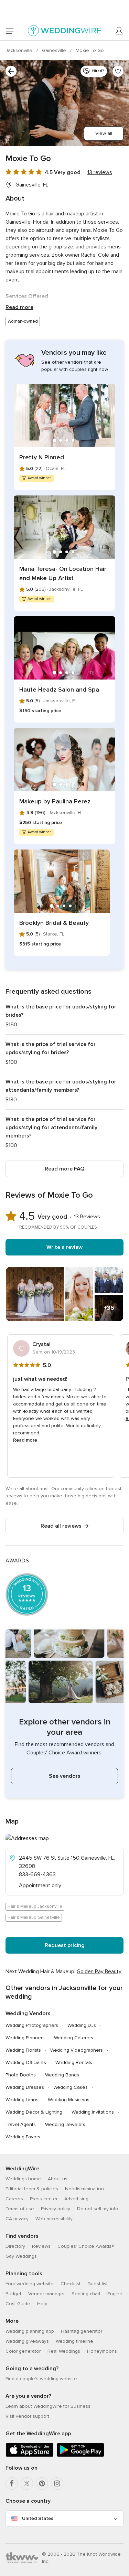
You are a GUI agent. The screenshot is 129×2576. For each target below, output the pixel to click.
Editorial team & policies (32, 2189)
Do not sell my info (98, 2209)
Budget (13, 2294)
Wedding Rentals (74, 2062)
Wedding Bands (62, 2075)
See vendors (65, 1776)
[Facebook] (12, 2483)
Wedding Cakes (71, 2087)
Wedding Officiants (26, 2062)
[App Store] (30, 2455)
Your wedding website (30, 2284)
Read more (19, 307)
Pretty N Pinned (42, 457)
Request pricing (65, 1945)
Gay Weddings (21, 2256)
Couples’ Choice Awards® (86, 2246)
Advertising (76, 2199)
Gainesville (55, 50)
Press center (44, 2199)
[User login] (119, 31)
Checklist (71, 2284)
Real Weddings (64, 2351)
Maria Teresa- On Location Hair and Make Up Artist (63, 573)
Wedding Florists (23, 2050)
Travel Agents (21, 2124)
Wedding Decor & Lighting (34, 2112)
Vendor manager (46, 2294)
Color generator (23, 2351)
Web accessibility (54, 2219)
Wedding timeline (74, 2341)
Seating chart (86, 2294)
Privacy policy (56, 2209)
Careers (14, 2199)
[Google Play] (80, 2455)
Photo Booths (21, 2075)
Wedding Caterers (74, 2038)
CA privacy (17, 2219)
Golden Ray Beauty (99, 1971)
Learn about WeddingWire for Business (48, 2406)
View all (104, 133)
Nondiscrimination (84, 2189)
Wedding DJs (82, 2025)
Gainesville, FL (32, 185)
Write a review (64, 1247)
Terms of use (20, 2209)
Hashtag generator (82, 2331)
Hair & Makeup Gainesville (34, 1917)
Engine (115, 2294)
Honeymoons (102, 2351)
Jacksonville (20, 50)
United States (38, 2518)
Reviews (41, 2246)
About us (58, 2179)
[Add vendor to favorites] (118, 71)
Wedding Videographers (77, 2050)
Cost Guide (18, 2304)
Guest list (98, 2284)
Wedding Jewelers (65, 2124)
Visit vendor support (27, 2416)
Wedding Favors (23, 2137)
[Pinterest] (42, 2483)
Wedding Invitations (93, 2112)
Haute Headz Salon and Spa (59, 690)
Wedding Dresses (25, 2087)
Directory (15, 2246)
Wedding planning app (30, 2331)
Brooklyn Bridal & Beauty (54, 923)
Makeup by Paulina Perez (55, 801)
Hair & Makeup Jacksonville (35, 1906)
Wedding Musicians (69, 2100)
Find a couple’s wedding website (41, 2379)
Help (42, 2304)
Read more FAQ (64, 1169)
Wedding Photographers (32, 2025)
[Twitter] (27, 2483)
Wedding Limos (22, 2100)
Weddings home (23, 2179)
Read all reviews (61, 1526)
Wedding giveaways (27, 2341)
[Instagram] (57, 2483)
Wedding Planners (25, 2038)
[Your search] (11, 71)
